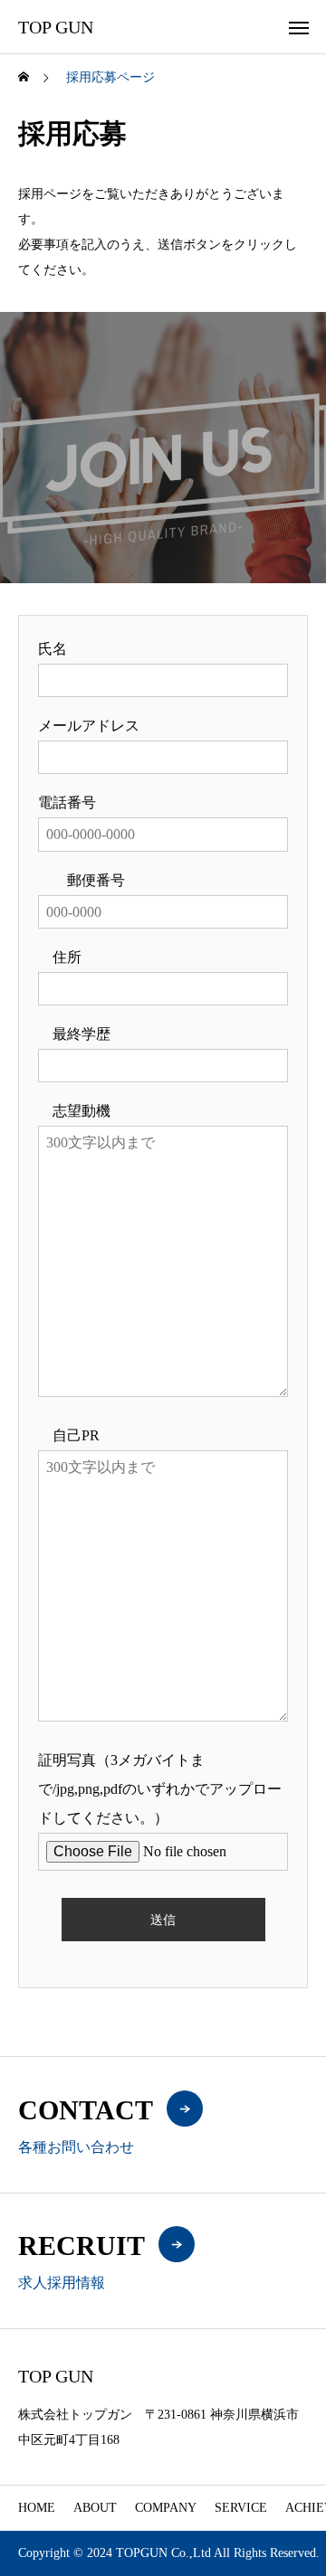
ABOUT (95, 2508)
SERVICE (241, 2508)
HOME (37, 2508)
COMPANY (166, 2508)
